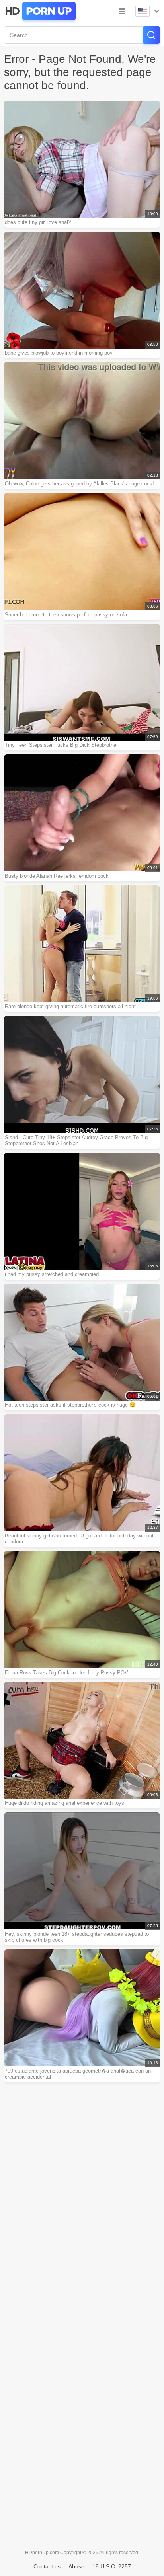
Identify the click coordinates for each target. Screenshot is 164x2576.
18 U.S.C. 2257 (112, 2566)
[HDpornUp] (40, 11)
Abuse (76, 2566)
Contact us (47, 2566)
